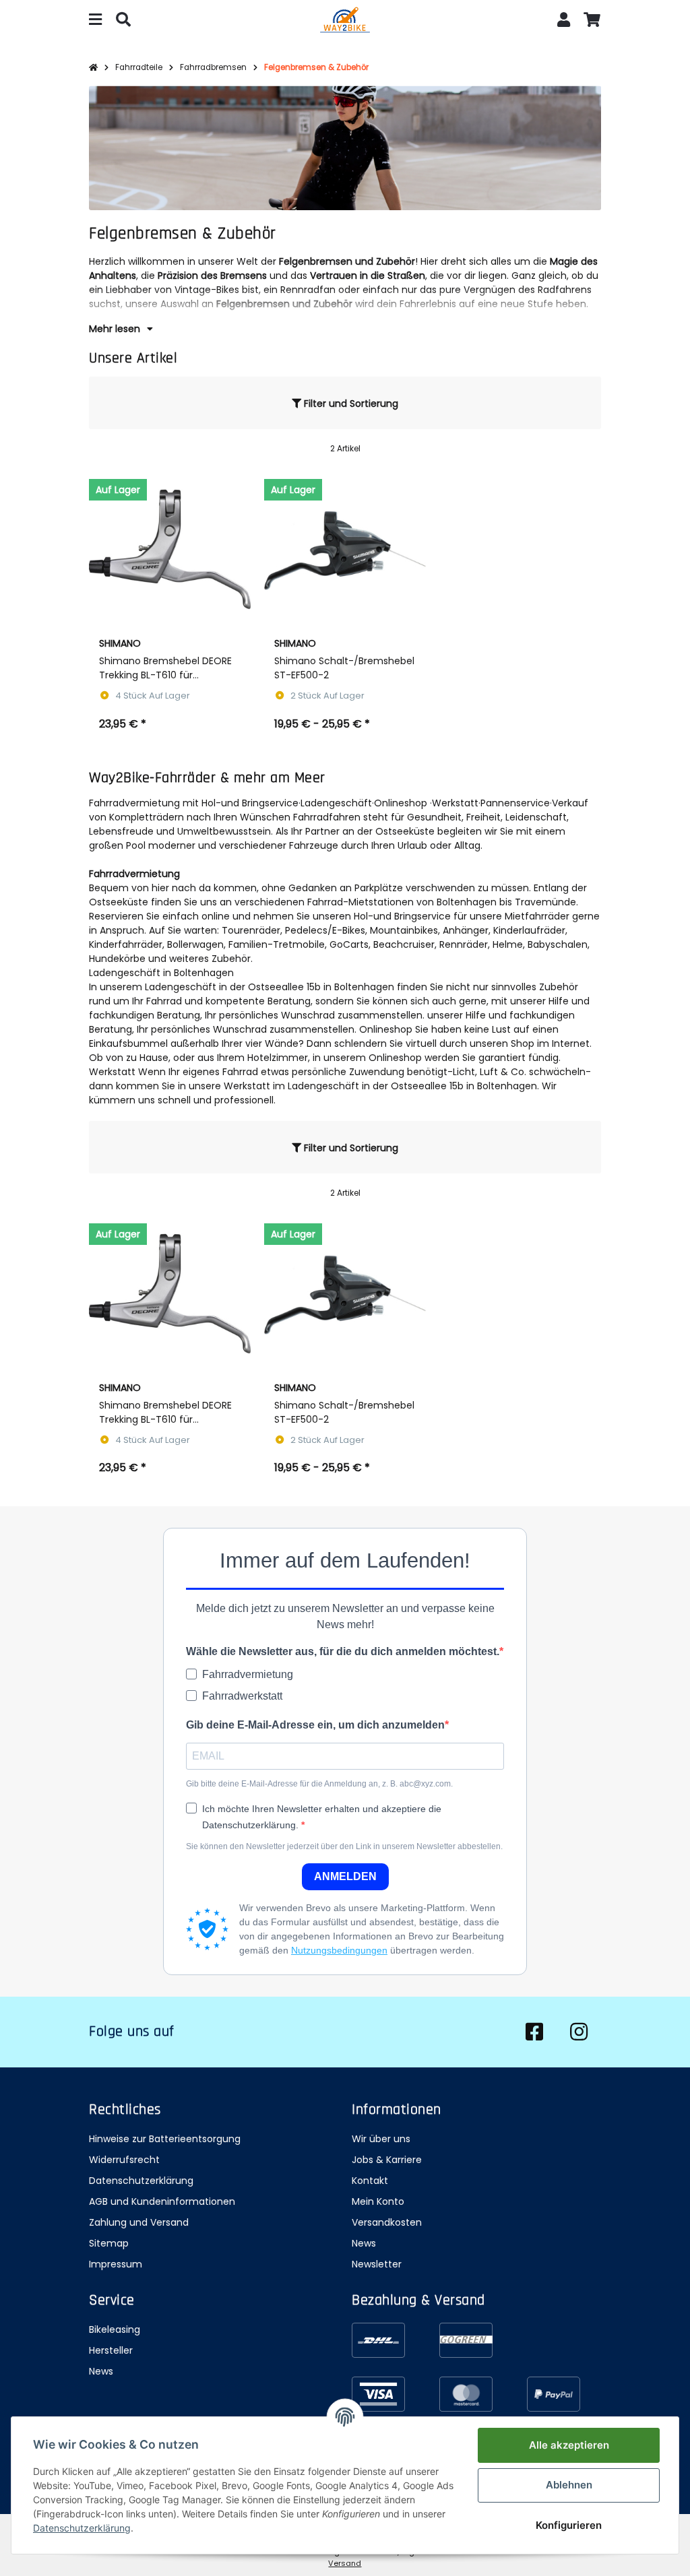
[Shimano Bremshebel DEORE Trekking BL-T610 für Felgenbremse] (170, 549)
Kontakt (370, 2181)
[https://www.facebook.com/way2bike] (534, 2032)
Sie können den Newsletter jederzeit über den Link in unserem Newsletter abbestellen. (344, 1846)
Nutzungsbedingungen (339, 1950)
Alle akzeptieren (569, 2445)
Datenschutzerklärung (141, 2181)
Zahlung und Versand (139, 2222)
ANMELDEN (345, 1876)
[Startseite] (93, 68)
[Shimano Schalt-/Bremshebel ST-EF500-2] (345, 549)
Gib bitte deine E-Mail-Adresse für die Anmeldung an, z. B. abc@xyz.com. (319, 1784)
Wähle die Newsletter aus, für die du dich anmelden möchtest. (343, 1651)
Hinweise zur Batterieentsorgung (165, 2139)
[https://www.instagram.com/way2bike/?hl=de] (579, 2032)
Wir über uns (381, 2139)
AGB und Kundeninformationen (162, 2201)
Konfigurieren (569, 2525)
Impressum (116, 2264)
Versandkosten (387, 2222)
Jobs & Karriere (387, 2160)
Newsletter (377, 2264)
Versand (345, 2563)
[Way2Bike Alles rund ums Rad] (345, 22)
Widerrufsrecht (124, 2160)
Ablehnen (569, 2485)
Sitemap (109, 2243)
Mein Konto (378, 2201)
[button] (564, 21)
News (364, 2243)
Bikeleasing (115, 2329)
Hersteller (111, 2350)
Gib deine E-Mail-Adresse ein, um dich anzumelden (315, 1725)
